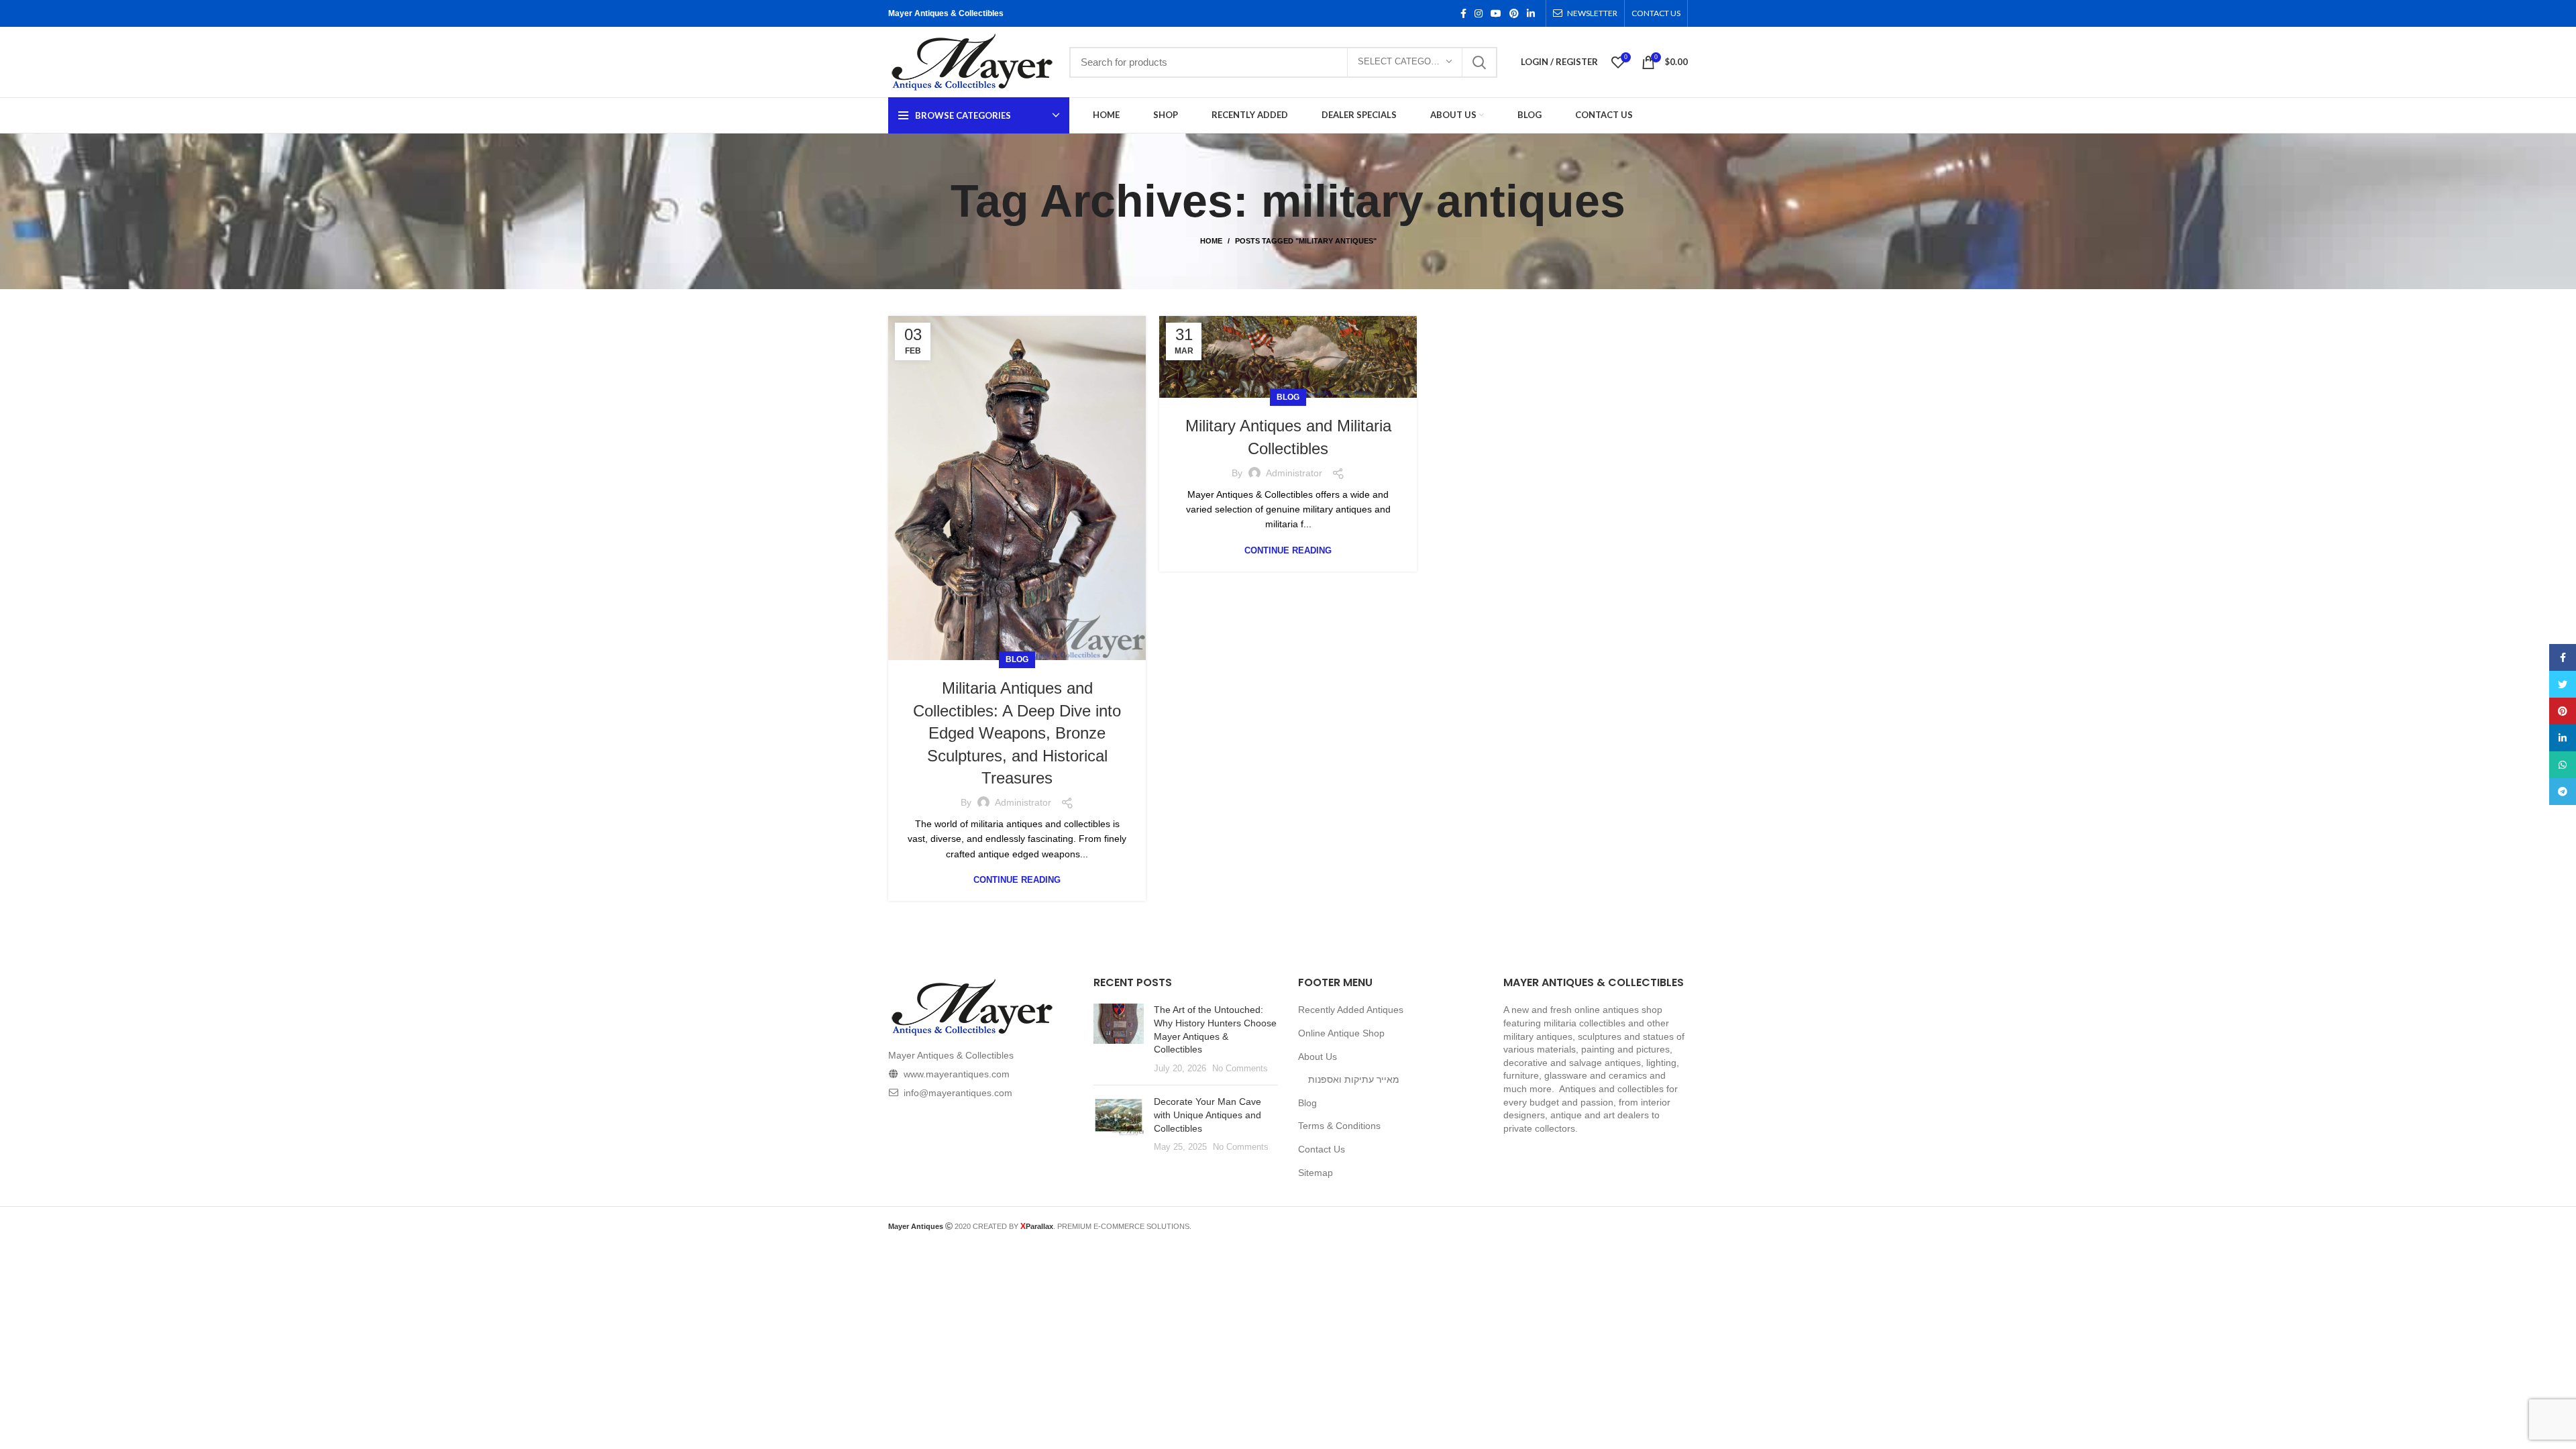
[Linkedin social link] (1531, 13)
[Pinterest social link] (1514, 13)
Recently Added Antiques (1351, 1010)
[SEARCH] (1479, 62)
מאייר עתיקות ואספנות (1354, 1079)
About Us (1318, 1057)
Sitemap (1316, 1173)
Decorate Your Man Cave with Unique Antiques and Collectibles (1207, 1115)
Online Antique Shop (1341, 1033)
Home (1211, 241)
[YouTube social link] (1496, 13)
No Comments (1240, 1069)
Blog (1017, 659)
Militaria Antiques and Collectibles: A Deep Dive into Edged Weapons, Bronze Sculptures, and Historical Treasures (1017, 733)
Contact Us (1322, 1149)
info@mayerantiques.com (958, 1093)
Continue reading (1017, 880)
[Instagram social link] (1479, 13)
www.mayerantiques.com (957, 1074)
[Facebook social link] (1463, 13)
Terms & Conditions (1339, 1126)
